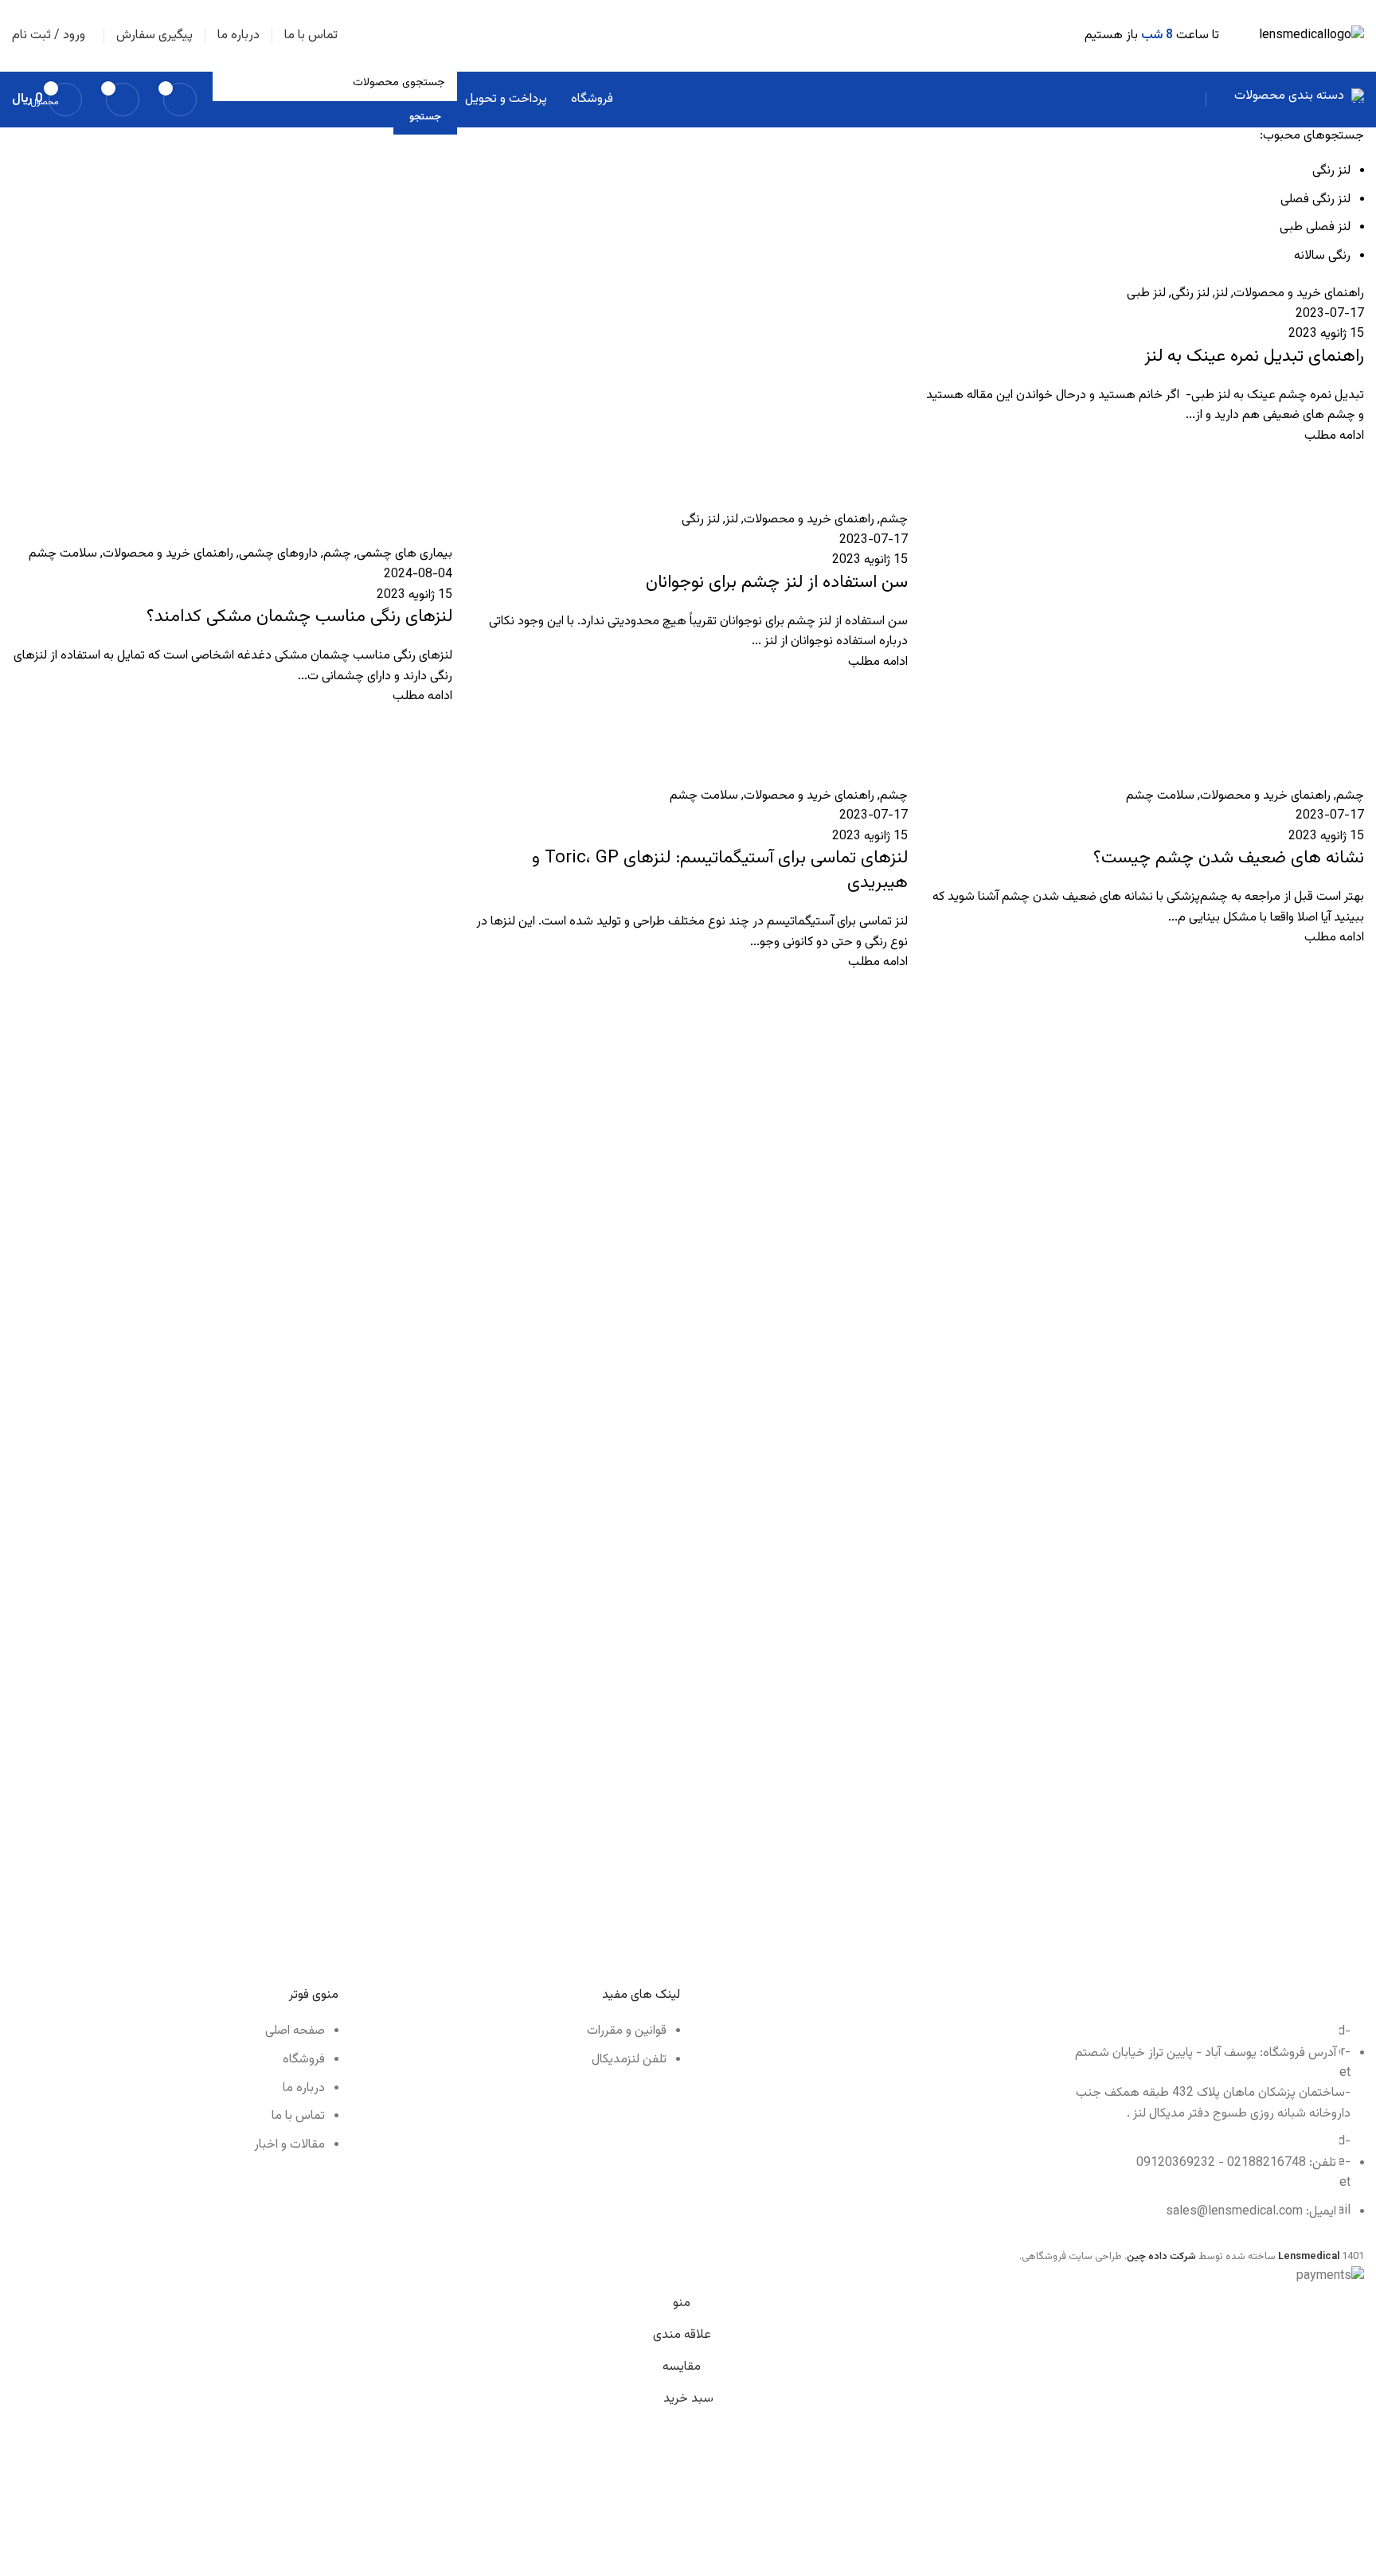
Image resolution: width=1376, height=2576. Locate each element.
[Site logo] (1311, 36)
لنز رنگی (1331, 171)
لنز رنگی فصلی (1315, 199)
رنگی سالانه (1322, 256)
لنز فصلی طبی (1315, 227)
